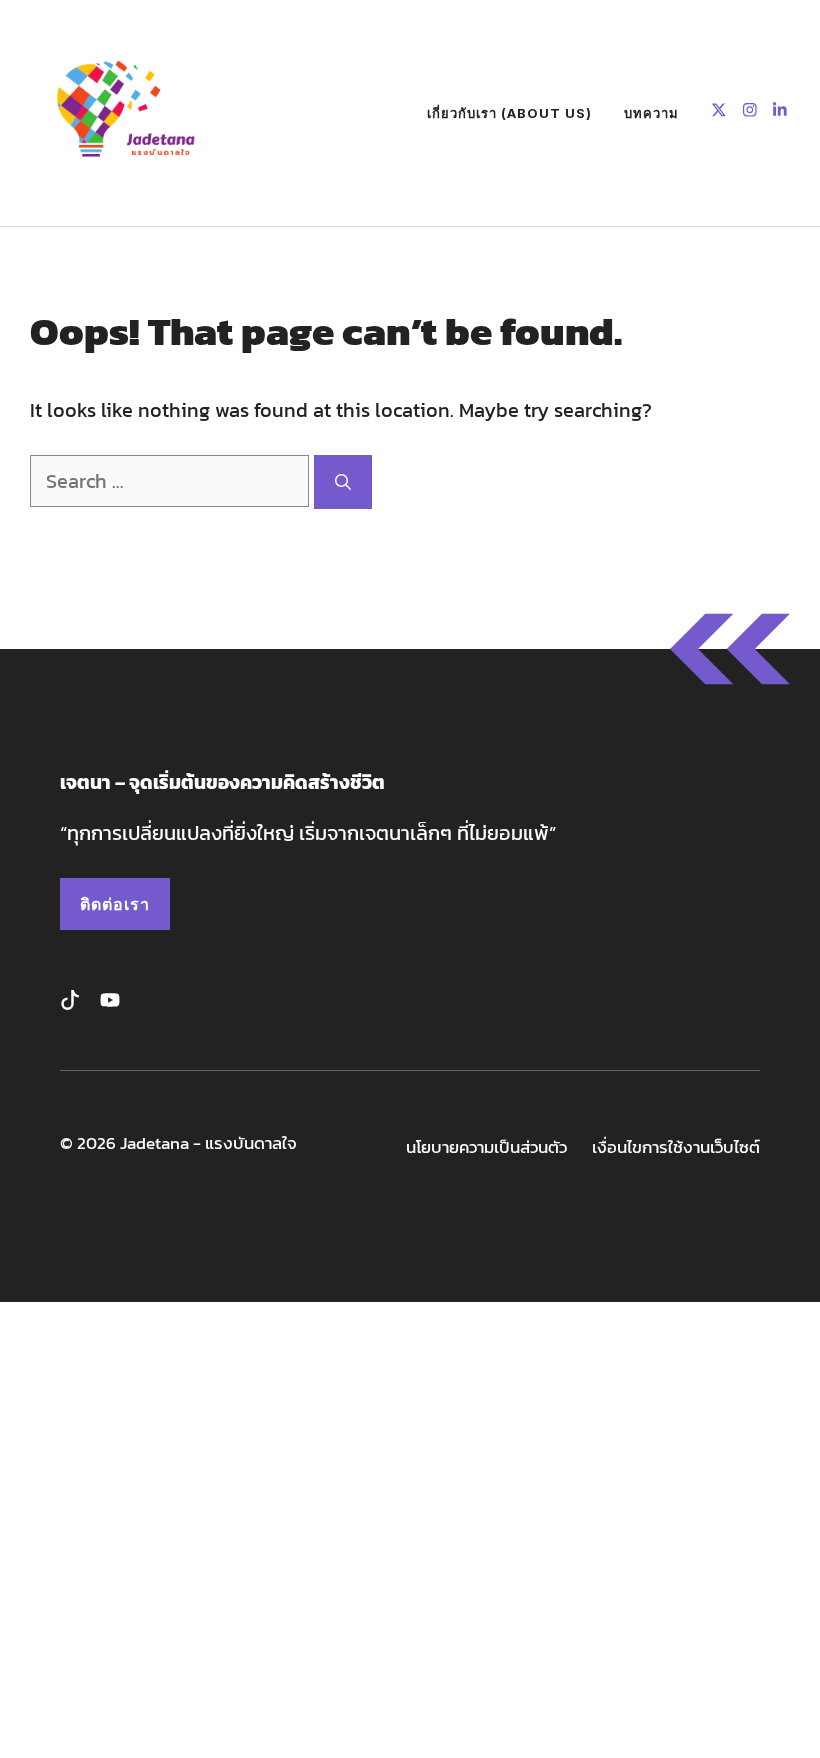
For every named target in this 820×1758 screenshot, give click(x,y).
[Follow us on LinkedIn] (780, 112)
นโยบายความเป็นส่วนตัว (486, 1147)
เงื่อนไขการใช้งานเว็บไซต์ (676, 1147)
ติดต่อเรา (115, 904)
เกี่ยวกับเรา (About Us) (509, 113)
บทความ (651, 113)
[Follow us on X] (719, 112)
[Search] (343, 482)
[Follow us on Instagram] (750, 112)
